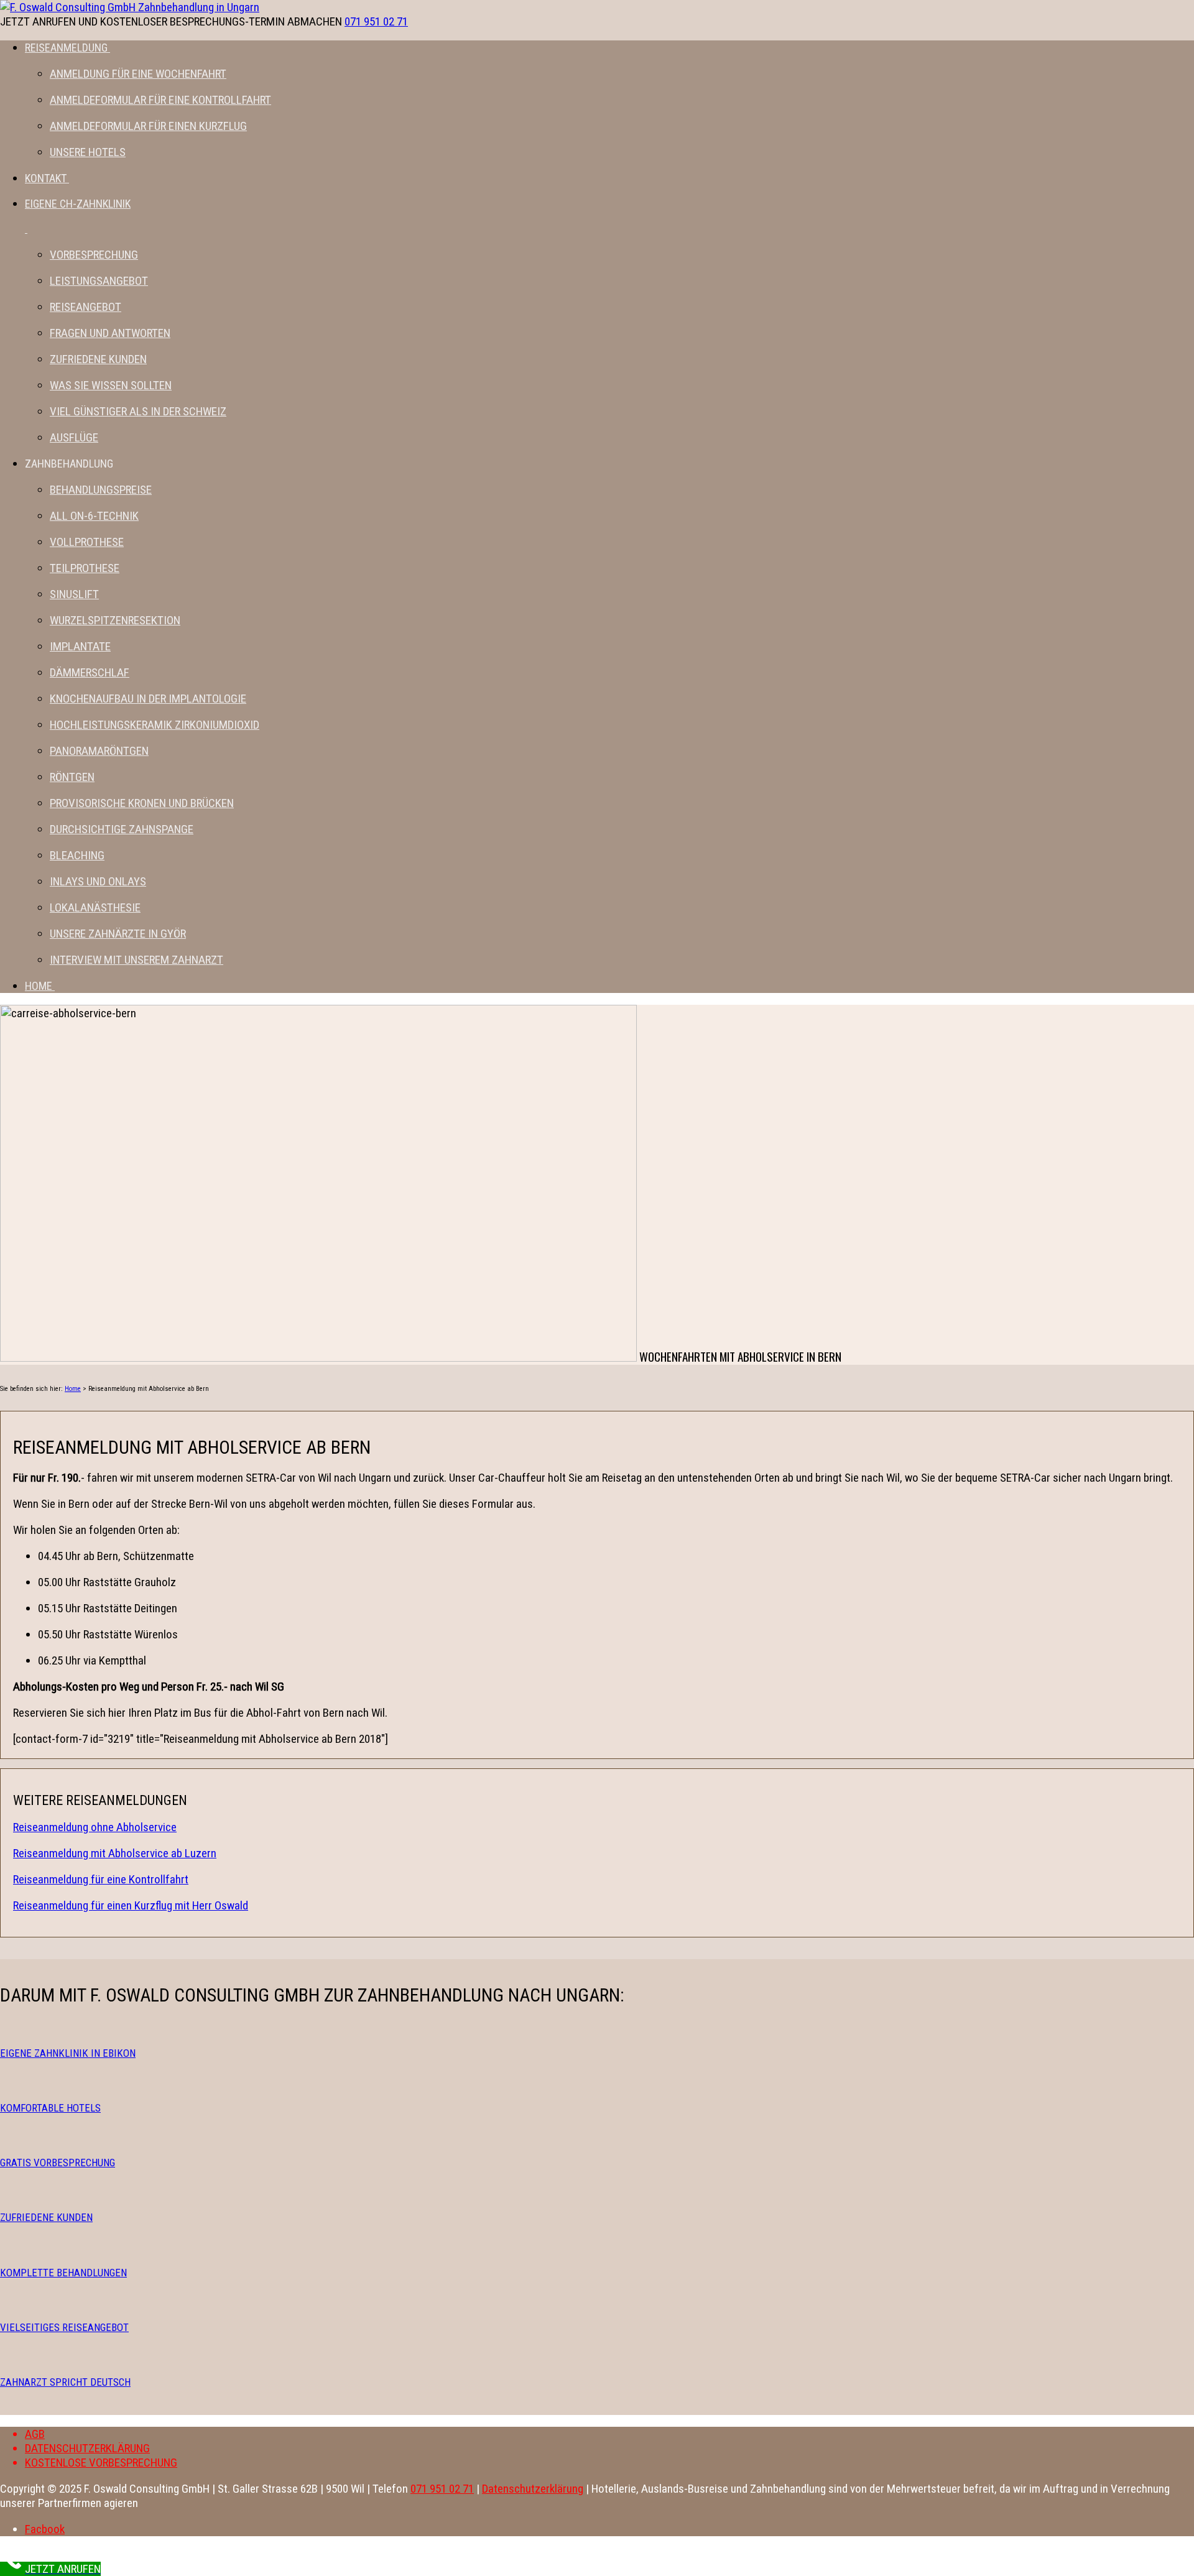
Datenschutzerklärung (533, 2489)
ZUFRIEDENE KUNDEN (46, 2217)
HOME (39, 986)
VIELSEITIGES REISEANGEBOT (64, 2327)
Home (73, 1389)
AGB (35, 2434)
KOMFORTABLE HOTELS (50, 2108)
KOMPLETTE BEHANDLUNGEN (63, 2273)
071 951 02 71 (376, 21)
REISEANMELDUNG (66, 48)
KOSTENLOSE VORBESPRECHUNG (101, 2463)
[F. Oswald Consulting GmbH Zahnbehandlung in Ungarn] (130, 7)
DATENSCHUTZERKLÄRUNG (87, 2448)
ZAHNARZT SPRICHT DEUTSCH (65, 2382)
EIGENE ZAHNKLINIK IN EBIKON (68, 2053)
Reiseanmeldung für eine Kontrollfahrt (101, 1879)
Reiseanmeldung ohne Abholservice (95, 1827)
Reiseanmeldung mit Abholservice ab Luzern (115, 1853)
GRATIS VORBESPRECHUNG (58, 2163)
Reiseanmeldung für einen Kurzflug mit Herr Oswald (131, 1905)
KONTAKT (46, 178)
